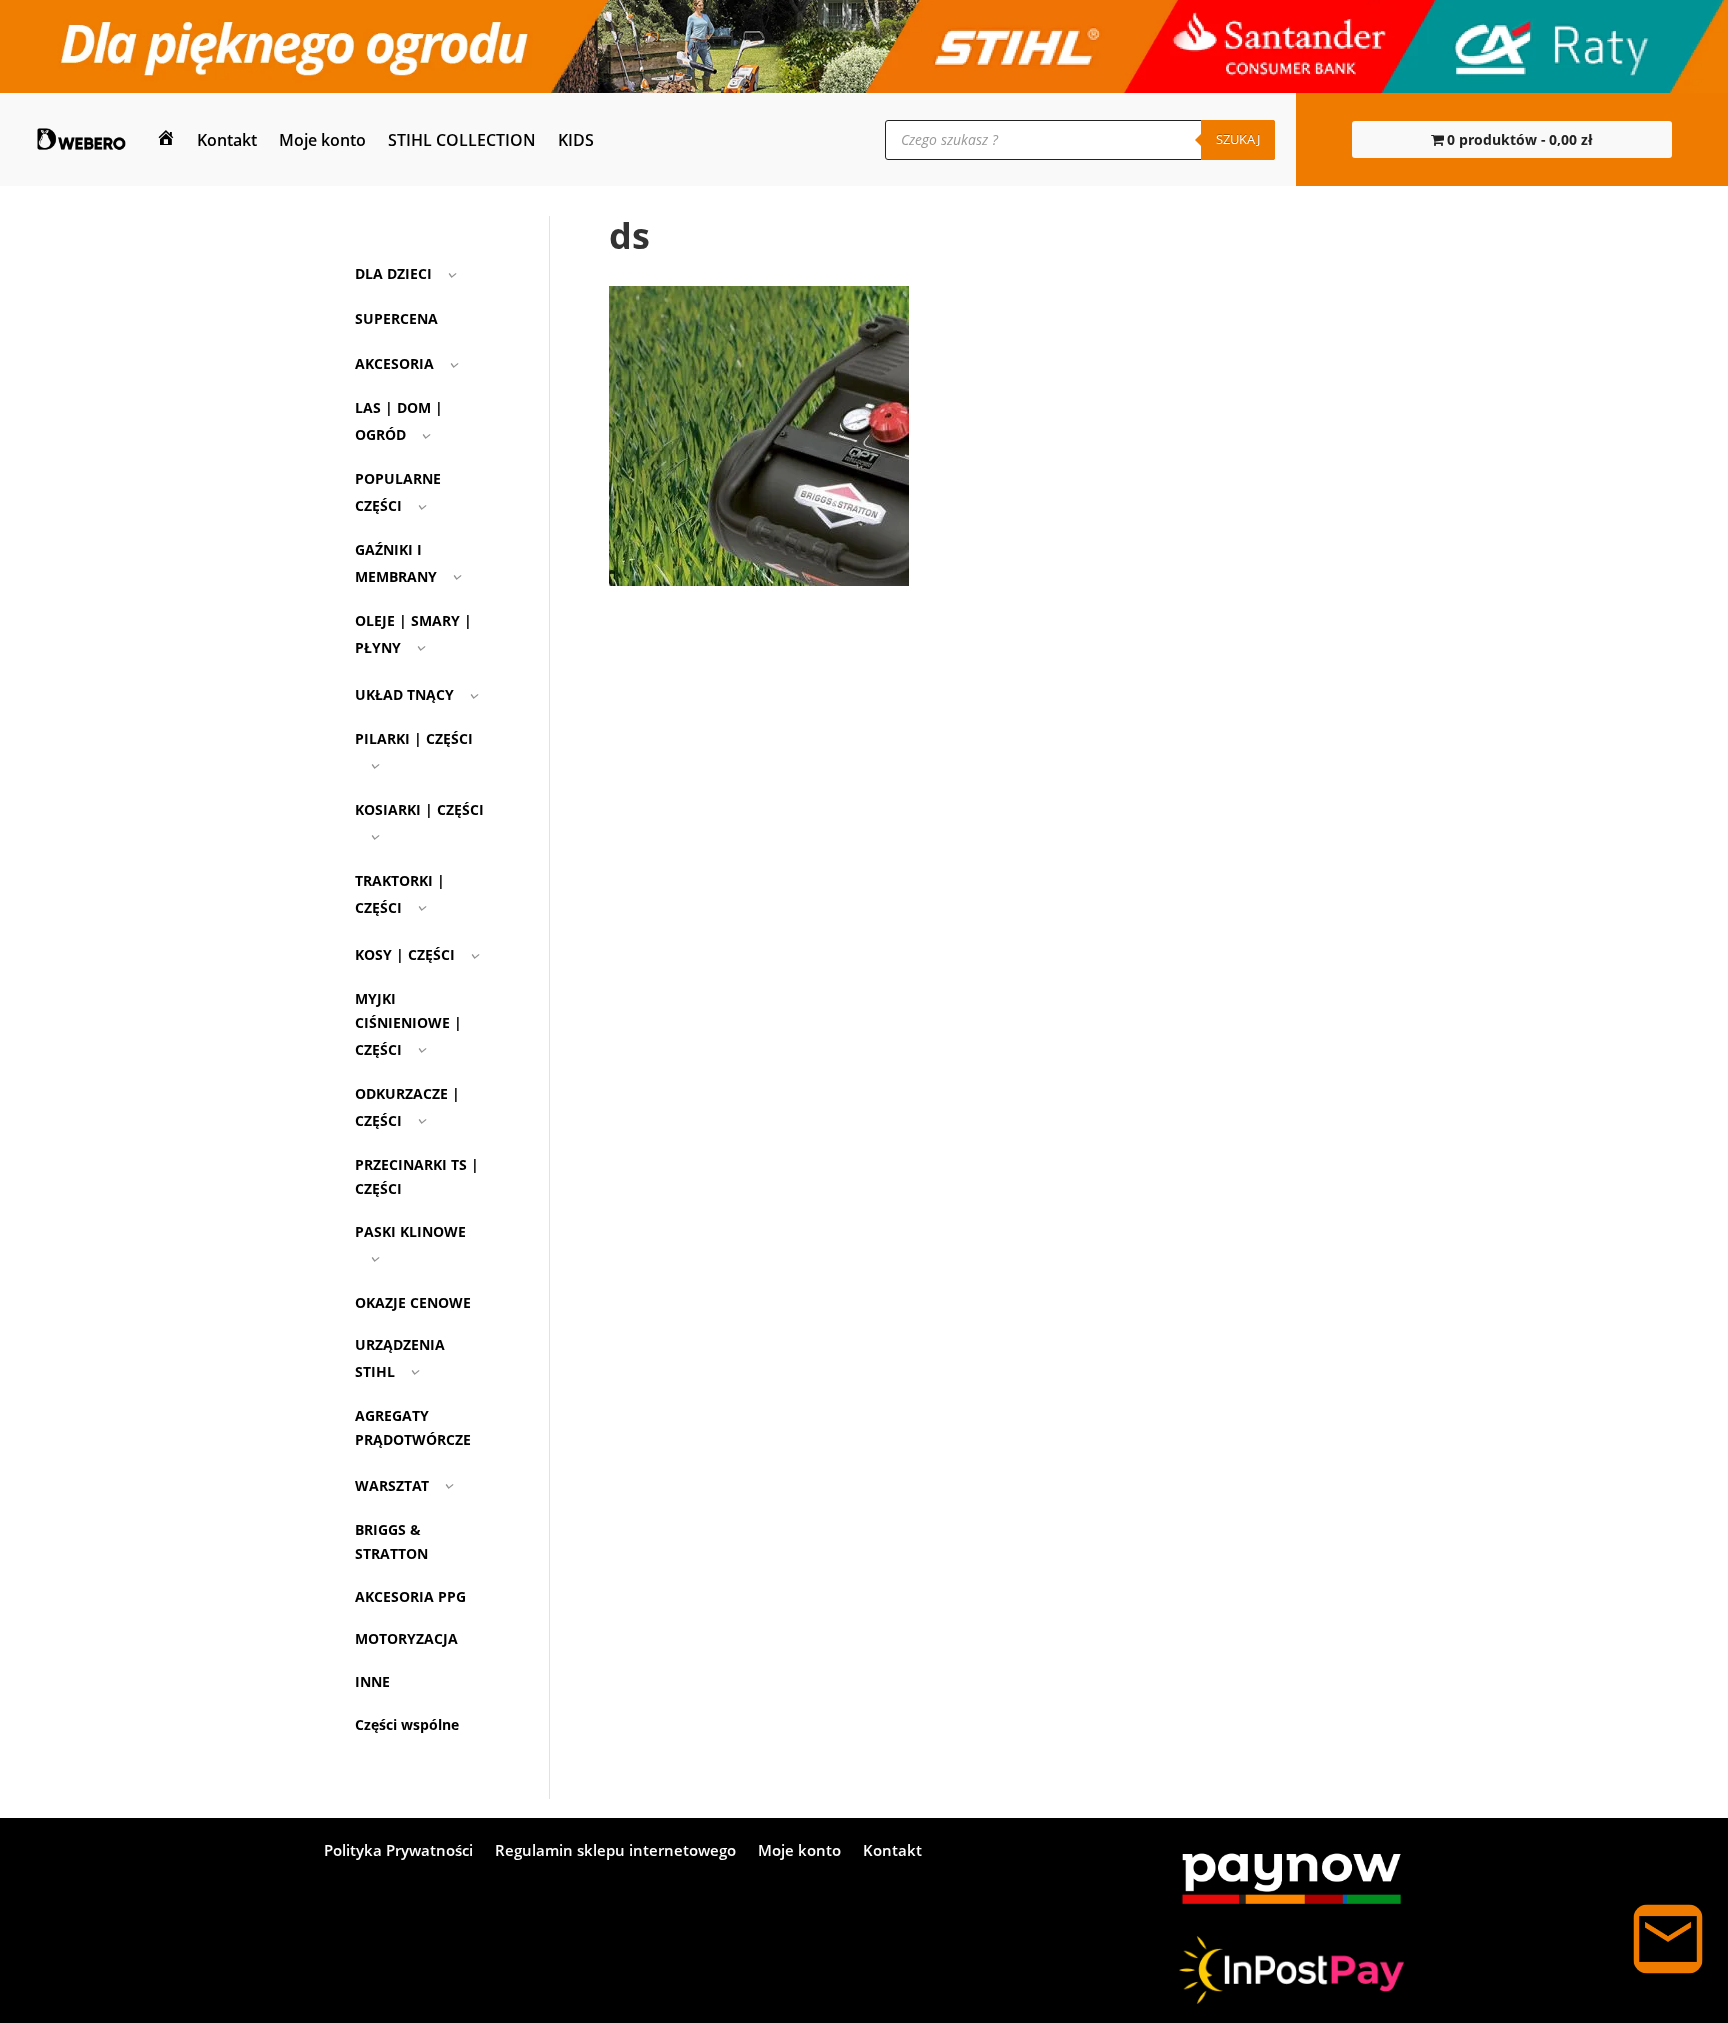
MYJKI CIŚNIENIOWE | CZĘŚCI (408, 1024)
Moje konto (322, 140)
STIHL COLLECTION (462, 140)
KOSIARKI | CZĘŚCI (419, 809)
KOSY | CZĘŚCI (405, 954)
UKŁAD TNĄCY (404, 694)
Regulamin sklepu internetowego (615, 1851)
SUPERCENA (396, 318)
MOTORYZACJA (406, 1638)
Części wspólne (407, 1724)
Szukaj (1238, 139)
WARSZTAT (392, 1485)
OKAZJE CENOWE (413, 1302)
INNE (372, 1681)
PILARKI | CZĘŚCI (414, 738)
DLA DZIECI (393, 273)
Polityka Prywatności (398, 1851)
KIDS (576, 140)
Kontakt (227, 140)
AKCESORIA (394, 363)
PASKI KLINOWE (410, 1231)
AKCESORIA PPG (410, 1596)
